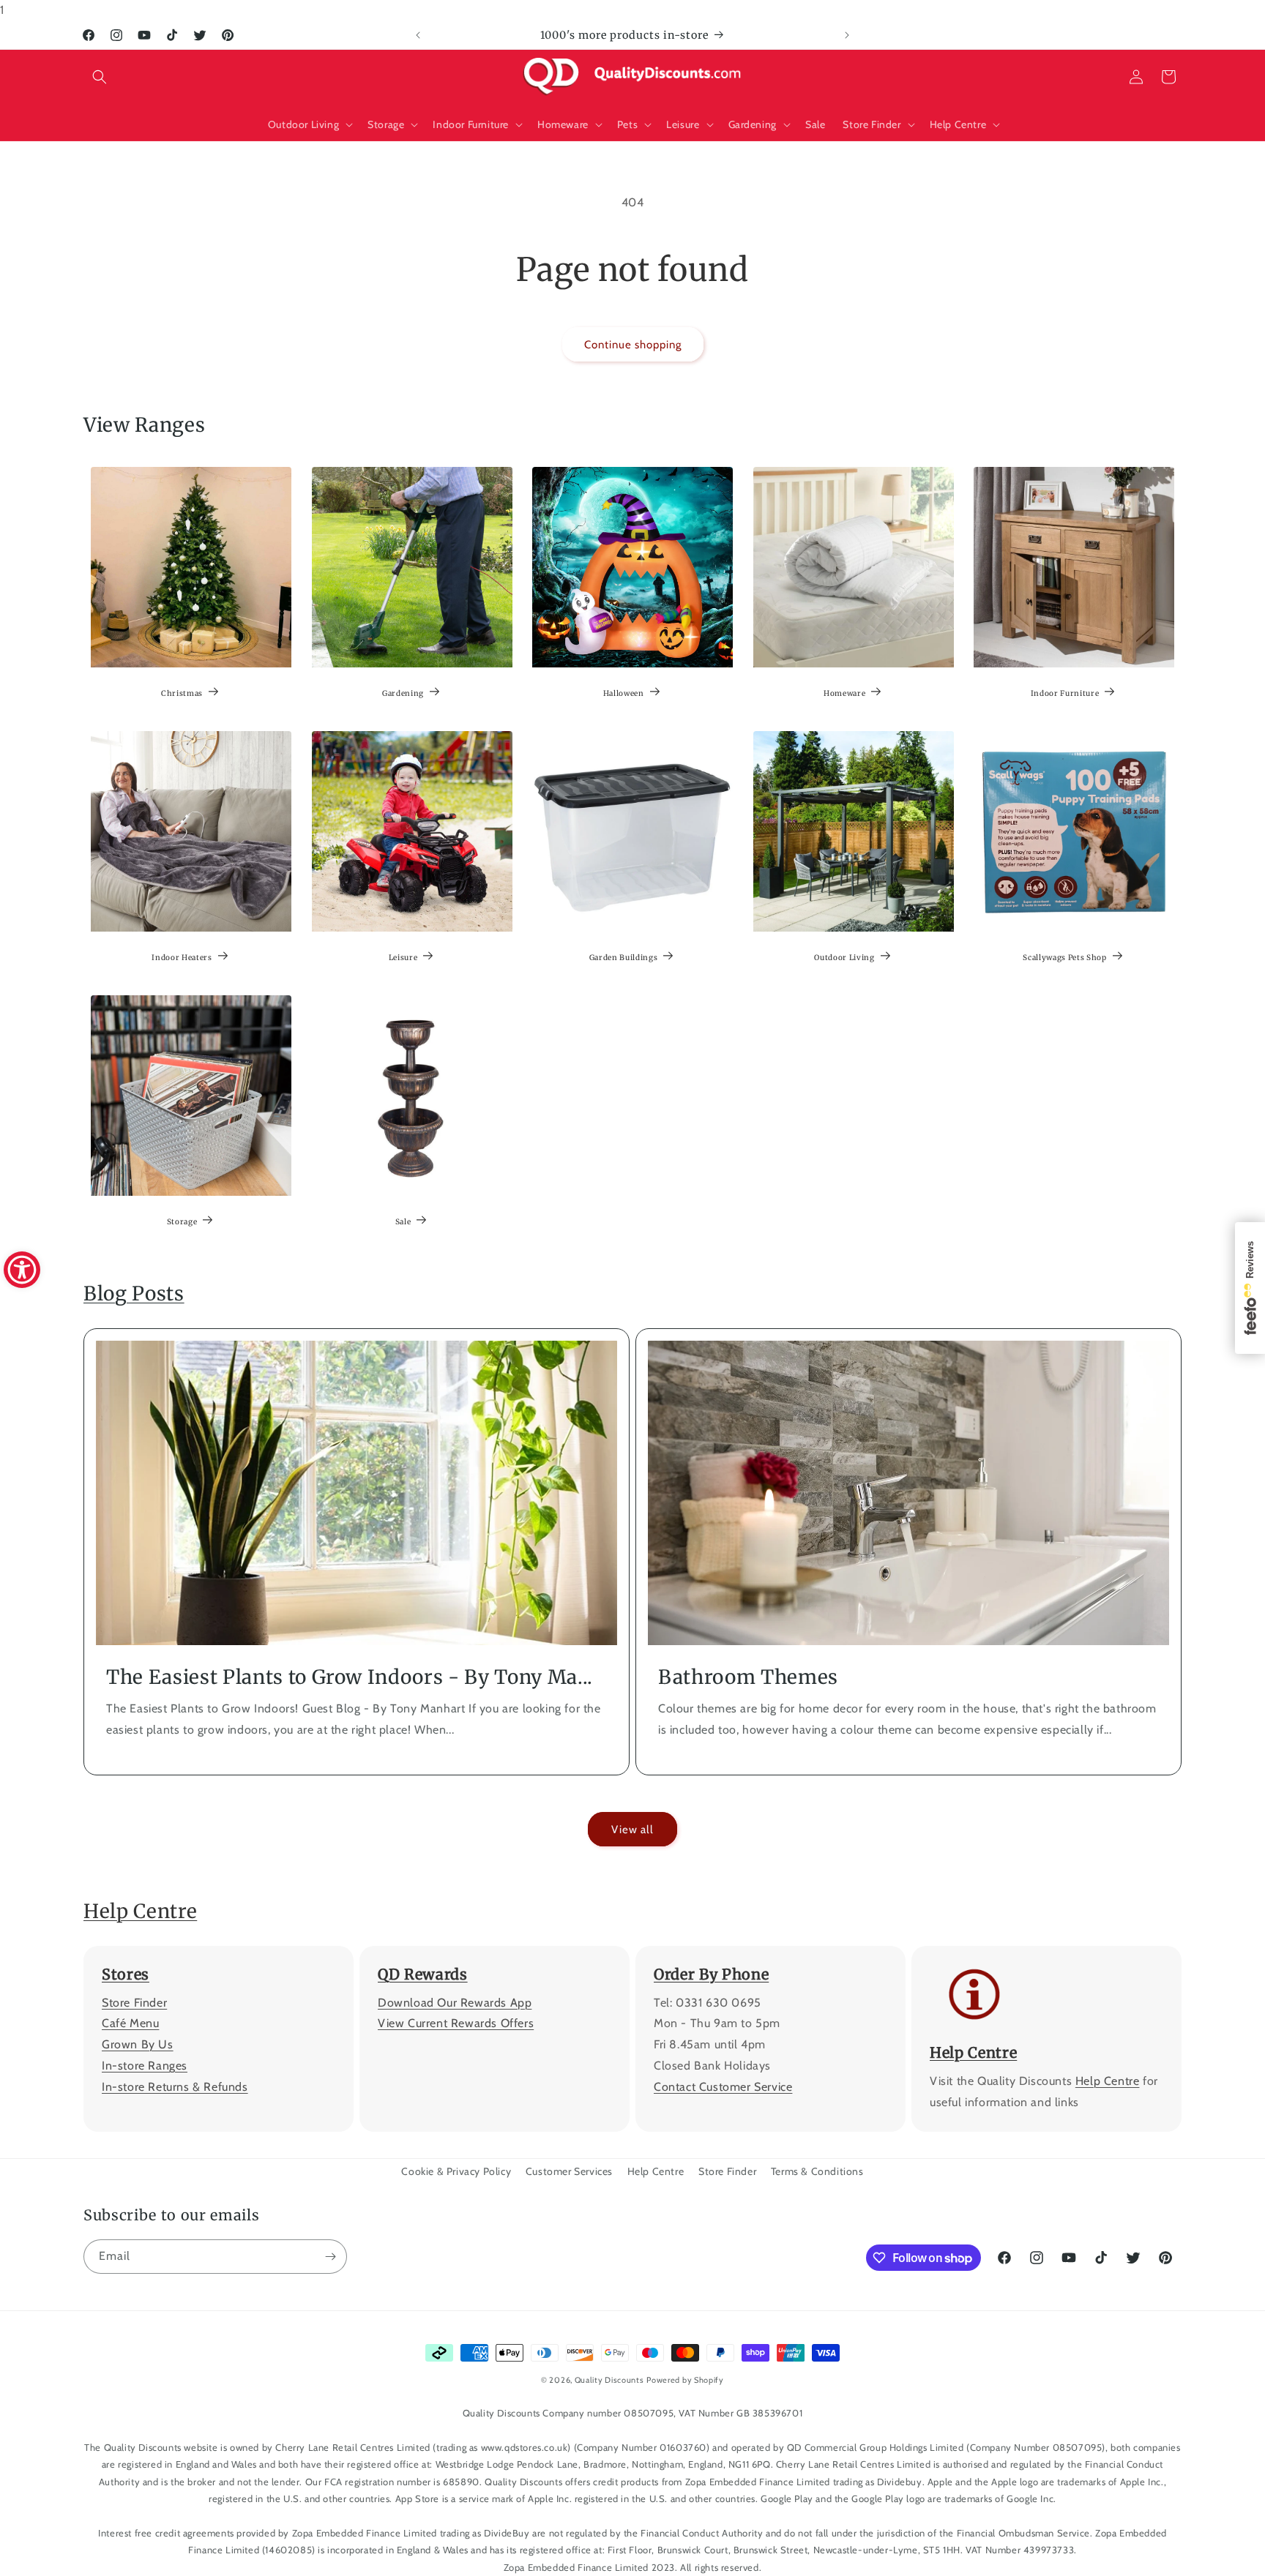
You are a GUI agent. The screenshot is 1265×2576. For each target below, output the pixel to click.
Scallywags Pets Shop (1065, 958)
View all (632, 1830)
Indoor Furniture (1065, 693)
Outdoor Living (844, 958)
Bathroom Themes (748, 1677)
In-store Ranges (145, 2066)
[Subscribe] (330, 2257)
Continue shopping (633, 345)
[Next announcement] (847, 35)
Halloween (624, 693)
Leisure (403, 958)
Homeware (844, 693)
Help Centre (140, 1911)
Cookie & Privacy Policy (456, 2171)
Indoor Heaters (182, 958)
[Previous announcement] (418, 35)
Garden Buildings (624, 958)
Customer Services (569, 2171)
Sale (403, 1222)
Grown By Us (138, 2044)
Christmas (182, 693)
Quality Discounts (609, 2380)
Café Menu (130, 2024)
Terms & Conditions (817, 2171)
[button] (100, 77)
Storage (182, 1222)
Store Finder (134, 2003)
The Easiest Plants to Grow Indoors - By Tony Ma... (350, 1677)
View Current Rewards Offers (456, 2024)
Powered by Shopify (685, 2380)
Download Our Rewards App (455, 2003)
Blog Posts (134, 1293)
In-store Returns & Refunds (175, 2087)
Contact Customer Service (723, 2087)
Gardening (403, 693)
